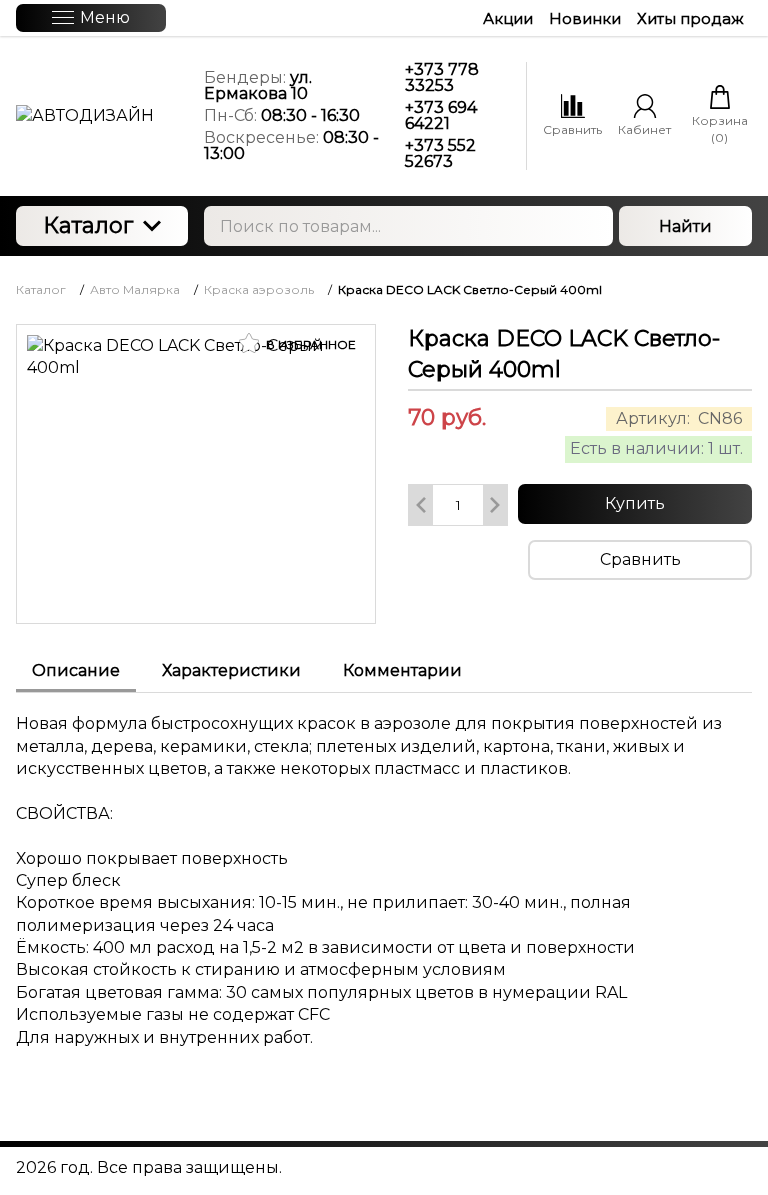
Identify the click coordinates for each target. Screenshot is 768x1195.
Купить (635, 503)
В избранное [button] (309, 344)
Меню (105, 17)
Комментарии (402, 670)
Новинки (585, 18)
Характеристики (231, 670)
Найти (685, 226)
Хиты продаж (690, 18)
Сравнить (640, 559)
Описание (76, 670)
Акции (508, 18)
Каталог (88, 225)
